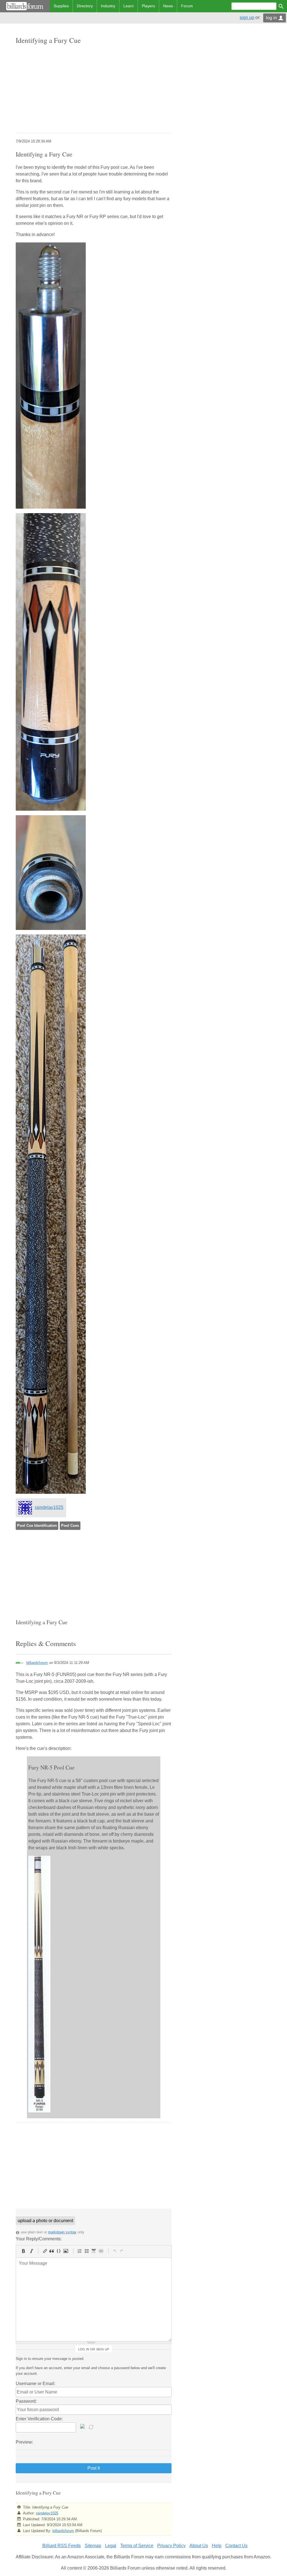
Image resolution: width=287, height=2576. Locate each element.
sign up (247, 17)
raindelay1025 (49, 1507)
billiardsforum (37, 1663)
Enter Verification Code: (39, 2419)
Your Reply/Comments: (39, 2239)
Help (217, 2546)
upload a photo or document (45, 2221)
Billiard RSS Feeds (62, 2546)
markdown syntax (62, 2232)
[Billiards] (25, 6)
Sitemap (93, 2546)
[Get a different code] (92, 2427)
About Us (199, 2546)
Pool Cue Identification (37, 1526)
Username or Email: (35, 2384)
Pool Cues (70, 1526)
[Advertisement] (94, 89)
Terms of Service (137, 2546)
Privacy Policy (171, 2546)
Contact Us (236, 2546)
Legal (111, 2546)
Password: (26, 2401)
